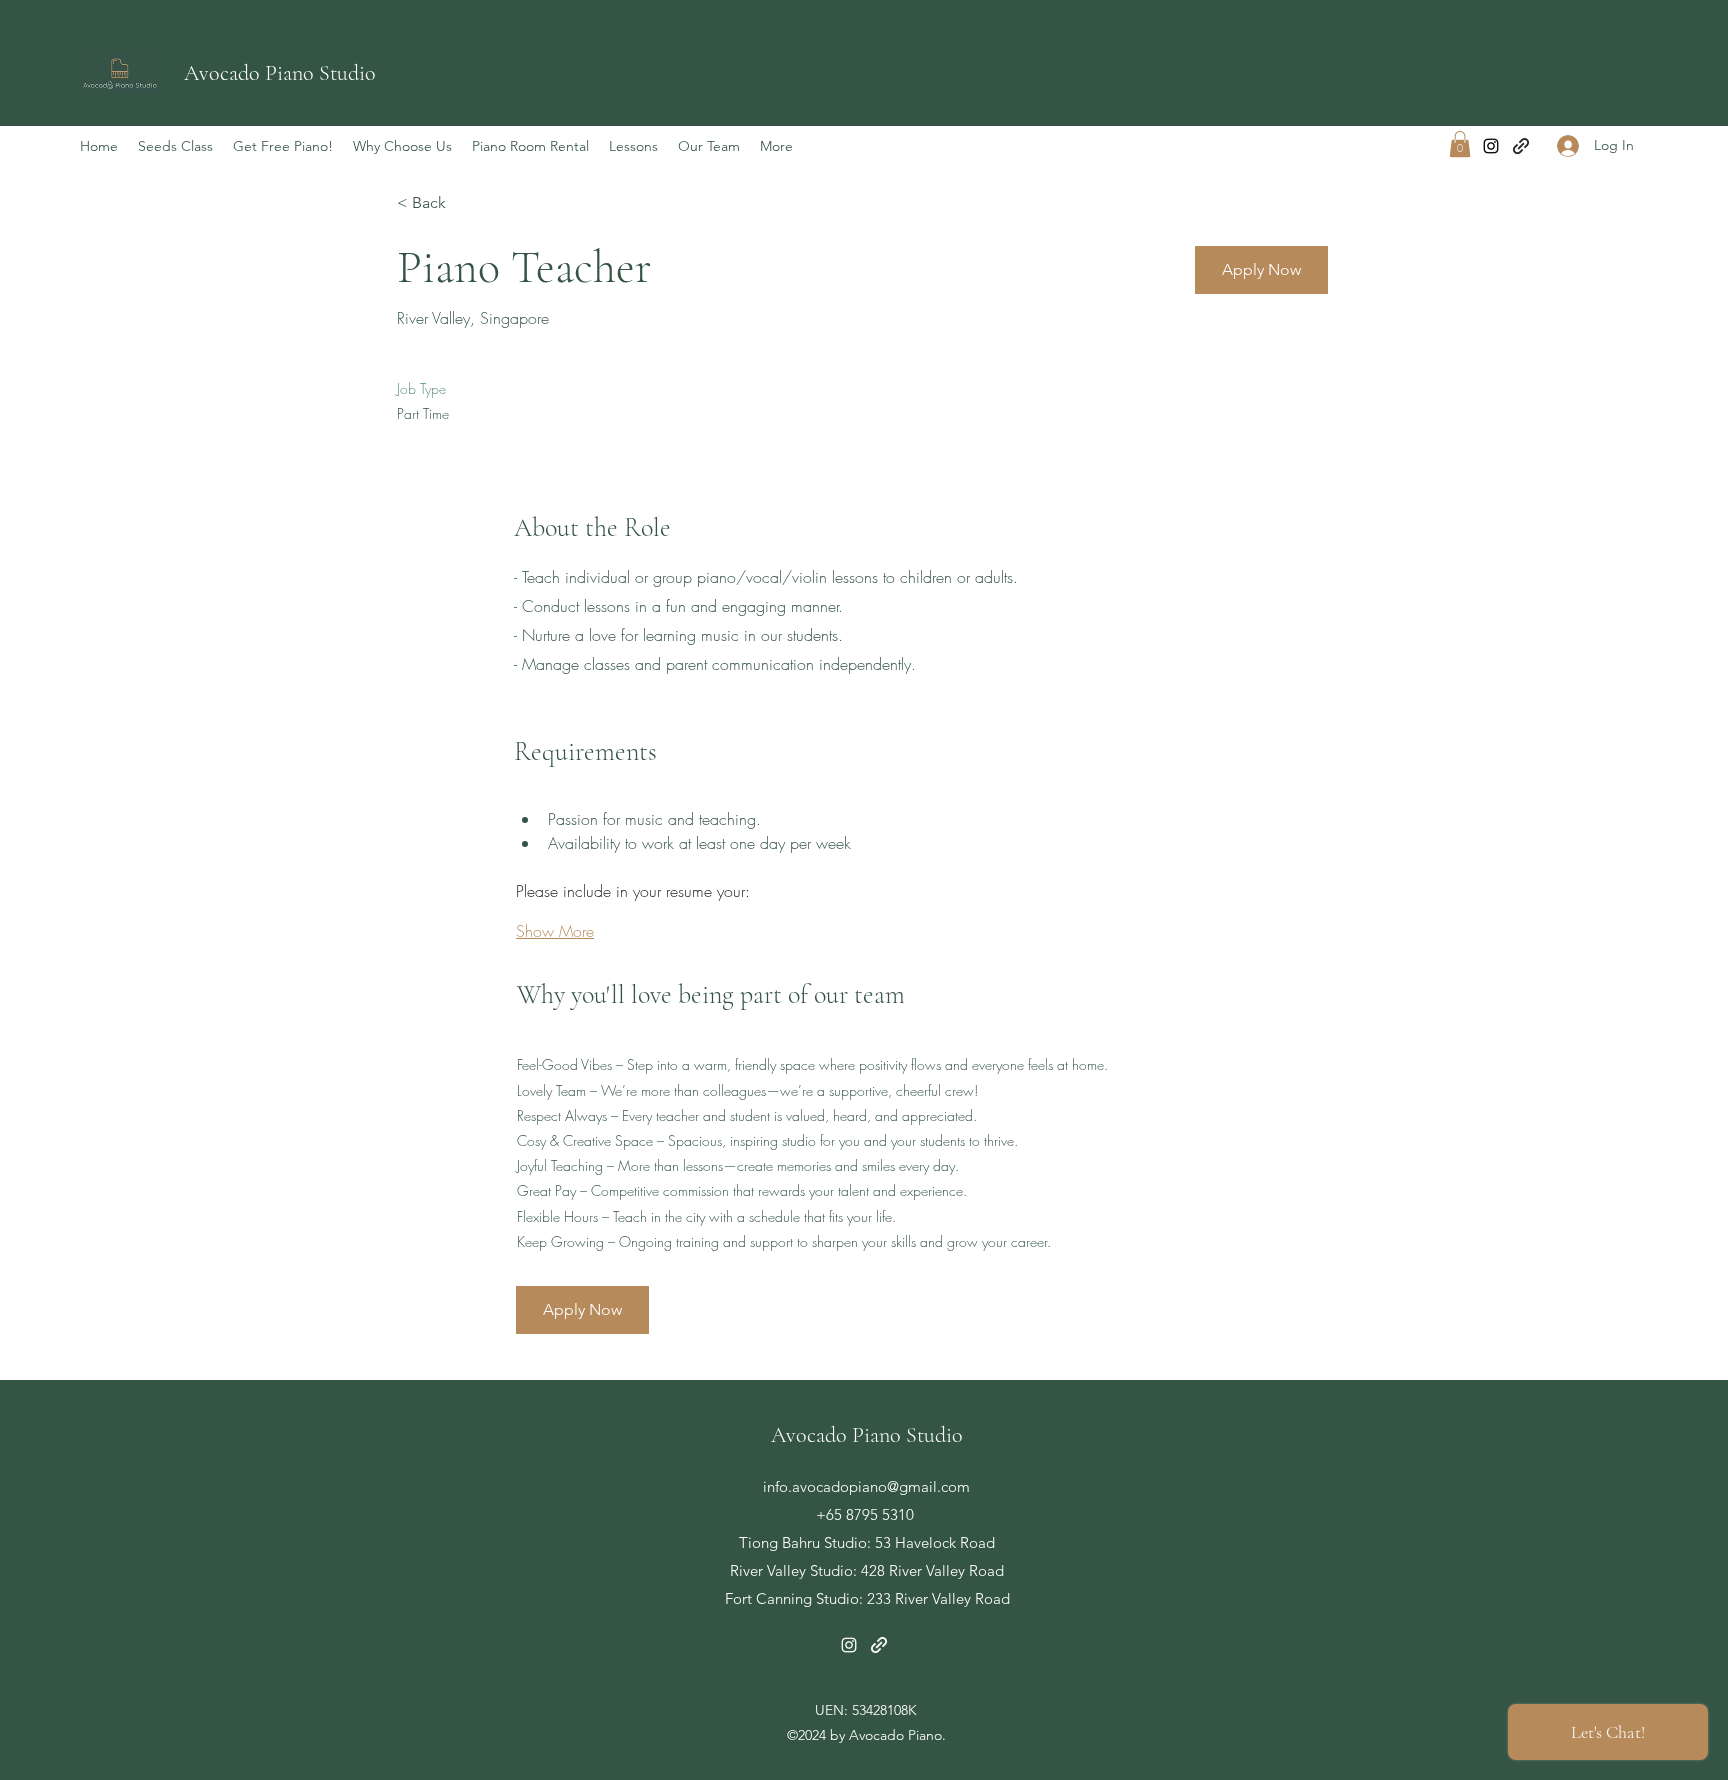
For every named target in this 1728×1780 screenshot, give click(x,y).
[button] (1460, 144)
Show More (555, 931)
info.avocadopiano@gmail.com (866, 1486)
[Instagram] (1491, 146)
